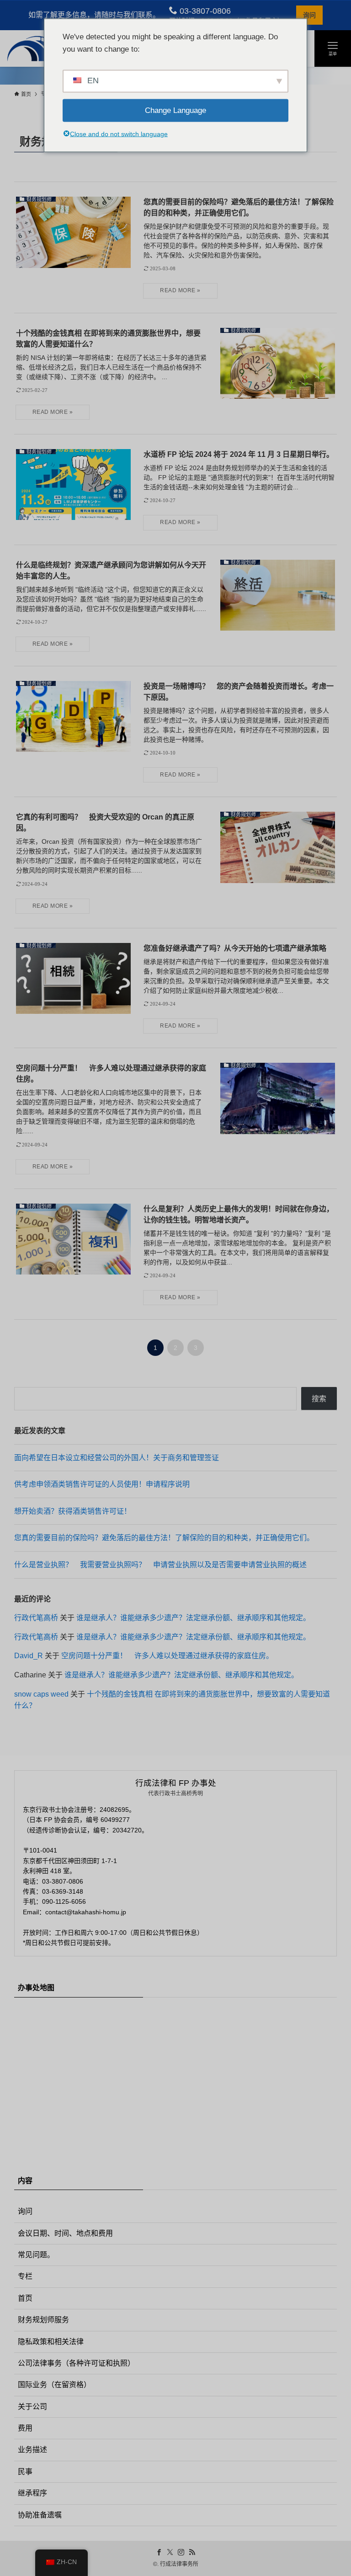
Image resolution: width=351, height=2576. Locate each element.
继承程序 (32, 2493)
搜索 (319, 1399)
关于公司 (32, 2407)
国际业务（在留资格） (54, 2385)
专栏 (25, 2276)
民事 (25, 2472)
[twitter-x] (170, 2552)
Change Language (175, 110)
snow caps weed (41, 1694)
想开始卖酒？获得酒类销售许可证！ (73, 1511)
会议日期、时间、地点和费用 (65, 2233)
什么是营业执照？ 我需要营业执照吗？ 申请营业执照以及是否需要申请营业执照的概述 (160, 1565)
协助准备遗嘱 (40, 2515)
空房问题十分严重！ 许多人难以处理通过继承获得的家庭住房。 (167, 1656)
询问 (309, 15)
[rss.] (192, 2552)
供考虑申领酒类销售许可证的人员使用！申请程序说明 (102, 1484)
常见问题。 (36, 2255)
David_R (29, 1656)
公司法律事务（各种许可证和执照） (76, 2363)
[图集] (181, 2552)
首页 (25, 2298)
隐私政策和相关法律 (51, 2342)
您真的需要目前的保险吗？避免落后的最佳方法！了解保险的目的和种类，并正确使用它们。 (164, 1538)
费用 (25, 2428)
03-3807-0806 (204, 11)
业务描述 (32, 2450)
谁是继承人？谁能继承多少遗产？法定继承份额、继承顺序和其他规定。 (193, 1618)
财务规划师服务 (43, 2320)
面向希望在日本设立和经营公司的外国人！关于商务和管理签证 (117, 1458)
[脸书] (159, 2552)
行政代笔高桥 (36, 1618)
